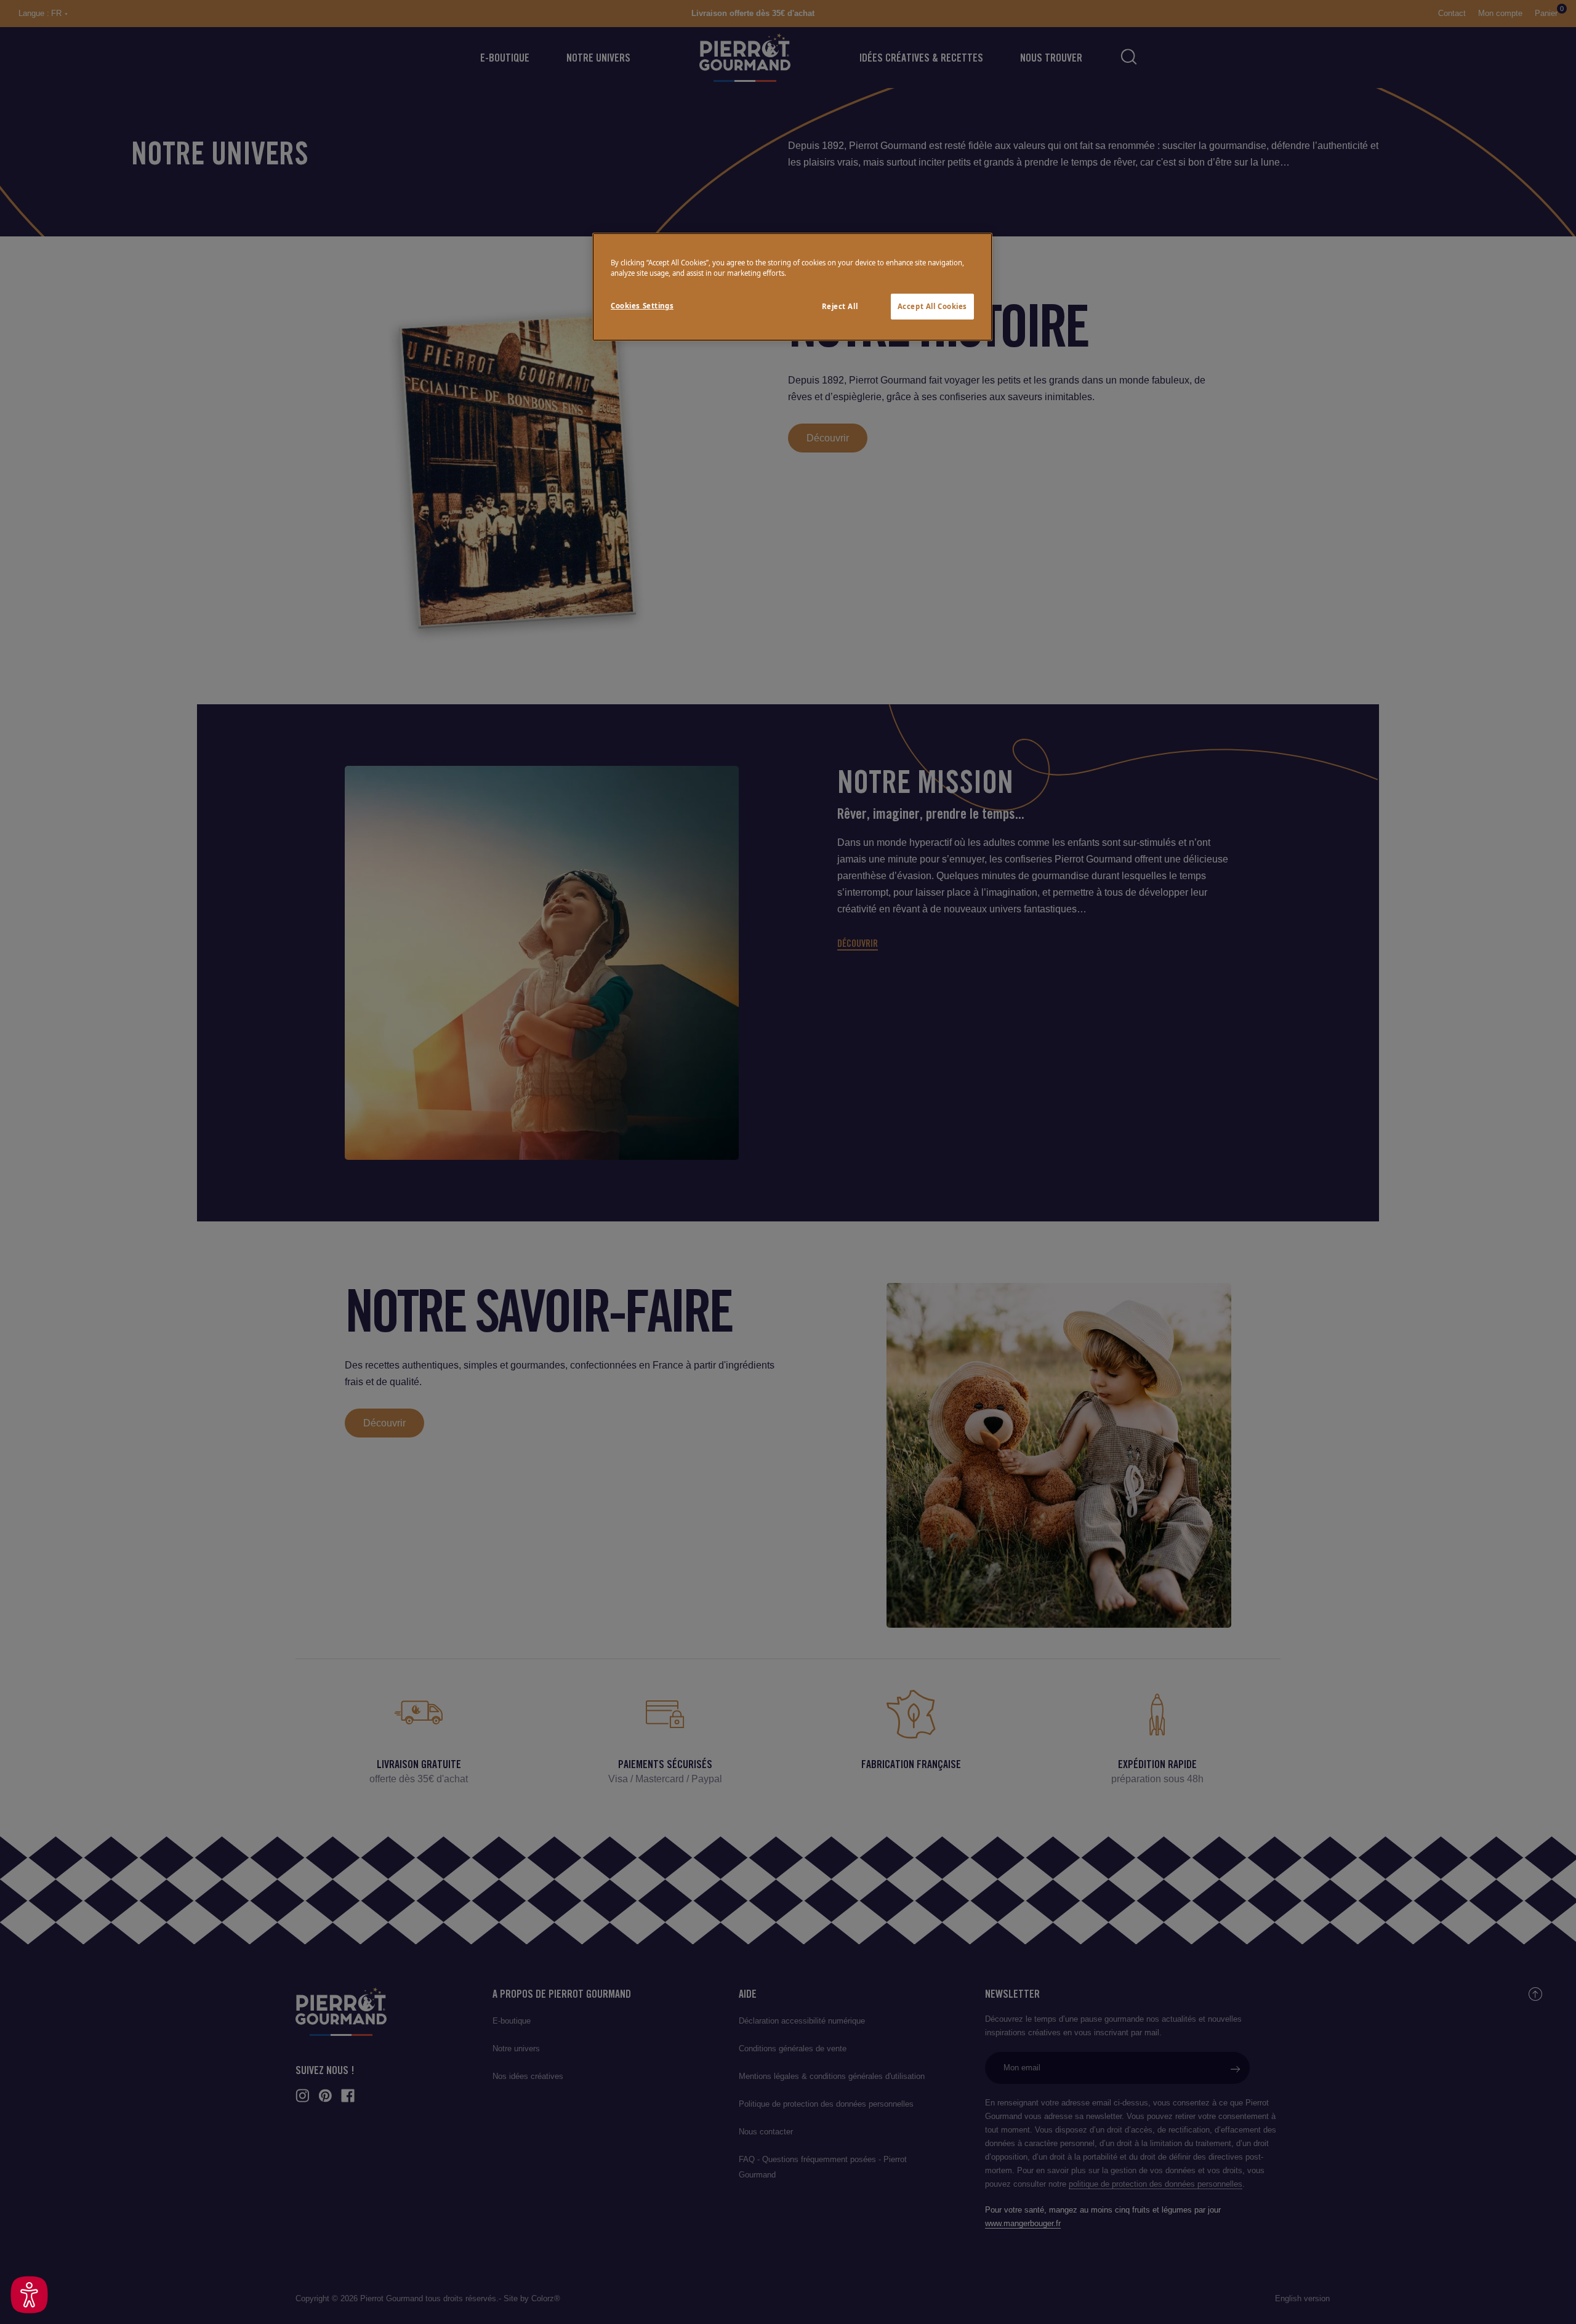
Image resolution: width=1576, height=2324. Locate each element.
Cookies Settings (642, 306)
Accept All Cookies (932, 306)
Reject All (840, 306)
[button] (29, 2295)
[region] (792, 287)
